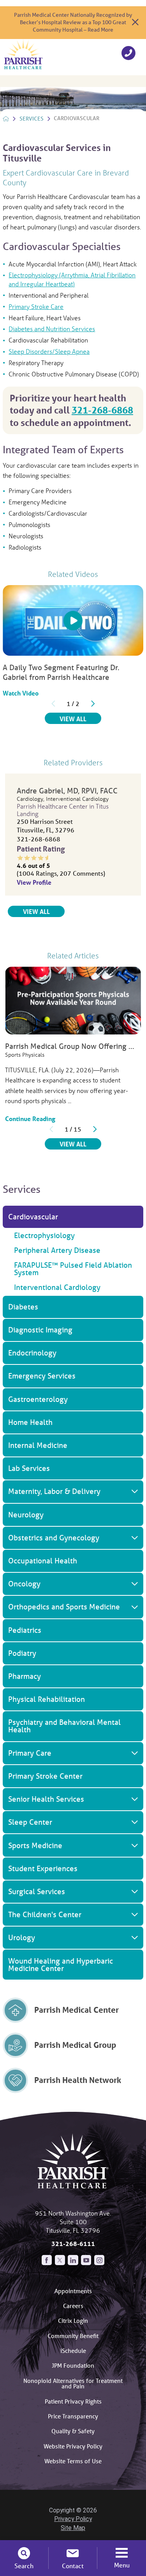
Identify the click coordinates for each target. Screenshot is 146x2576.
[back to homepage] (6, 119)
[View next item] (93, 704)
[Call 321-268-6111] (128, 54)
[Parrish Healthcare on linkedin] (73, 2260)
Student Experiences (43, 1868)
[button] (135, 1250)
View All (80, 719)
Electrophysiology (44, 1235)
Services (32, 119)
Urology (22, 1937)
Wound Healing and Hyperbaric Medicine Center (61, 1965)
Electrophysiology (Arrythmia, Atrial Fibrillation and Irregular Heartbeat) (72, 279)
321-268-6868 (102, 410)
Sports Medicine (35, 1845)
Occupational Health (43, 1561)
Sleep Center (30, 1822)
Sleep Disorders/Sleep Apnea (49, 351)
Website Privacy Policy (73, 2446)
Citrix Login (73, 2321)
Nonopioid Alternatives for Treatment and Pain (73, 2384)
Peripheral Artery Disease (57, 1250)
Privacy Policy (73, 2519)
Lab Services (29, 1468)
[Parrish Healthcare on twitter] (60, 2260)
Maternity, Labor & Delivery (54, 1491)
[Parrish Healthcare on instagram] (99, 2260)
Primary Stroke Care (36, 306)
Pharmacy (25, 1676)
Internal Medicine (38, 1445)
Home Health (30, 1422)
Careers (73, 2306)
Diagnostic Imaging (40, 1330)
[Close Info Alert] (135, 22)
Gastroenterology (38, 1399)
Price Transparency (73, 2416)
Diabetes (23, 1307)
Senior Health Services (46, 1799)
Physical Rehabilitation (47, 1699)
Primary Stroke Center (45, 1776)
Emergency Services (42, 1376)
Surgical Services (37, 1891)
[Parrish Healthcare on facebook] (47, 2260)
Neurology (26, 1515)
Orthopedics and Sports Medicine (64, 1607)
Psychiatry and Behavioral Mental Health (64, 1726)
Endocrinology (32, 1353)
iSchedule (73, 2351)
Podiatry (22, 1653)
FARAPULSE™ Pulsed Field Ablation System (73, 1269)
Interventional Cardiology (57, 1287)
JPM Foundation (73, 2365)
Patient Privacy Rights (73, 2401)
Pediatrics (25, 1630)
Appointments (73, 2291)
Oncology (24, 1584)
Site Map (73, 2528)
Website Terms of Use (73, 2461)
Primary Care (30, 1753)
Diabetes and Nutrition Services (52, 329)
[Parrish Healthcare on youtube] (86, 2260)
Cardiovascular (33, 1217)
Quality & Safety (73, 2431)
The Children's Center (45, 1914)
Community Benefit (73, 2336)
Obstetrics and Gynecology (54, 1538)
